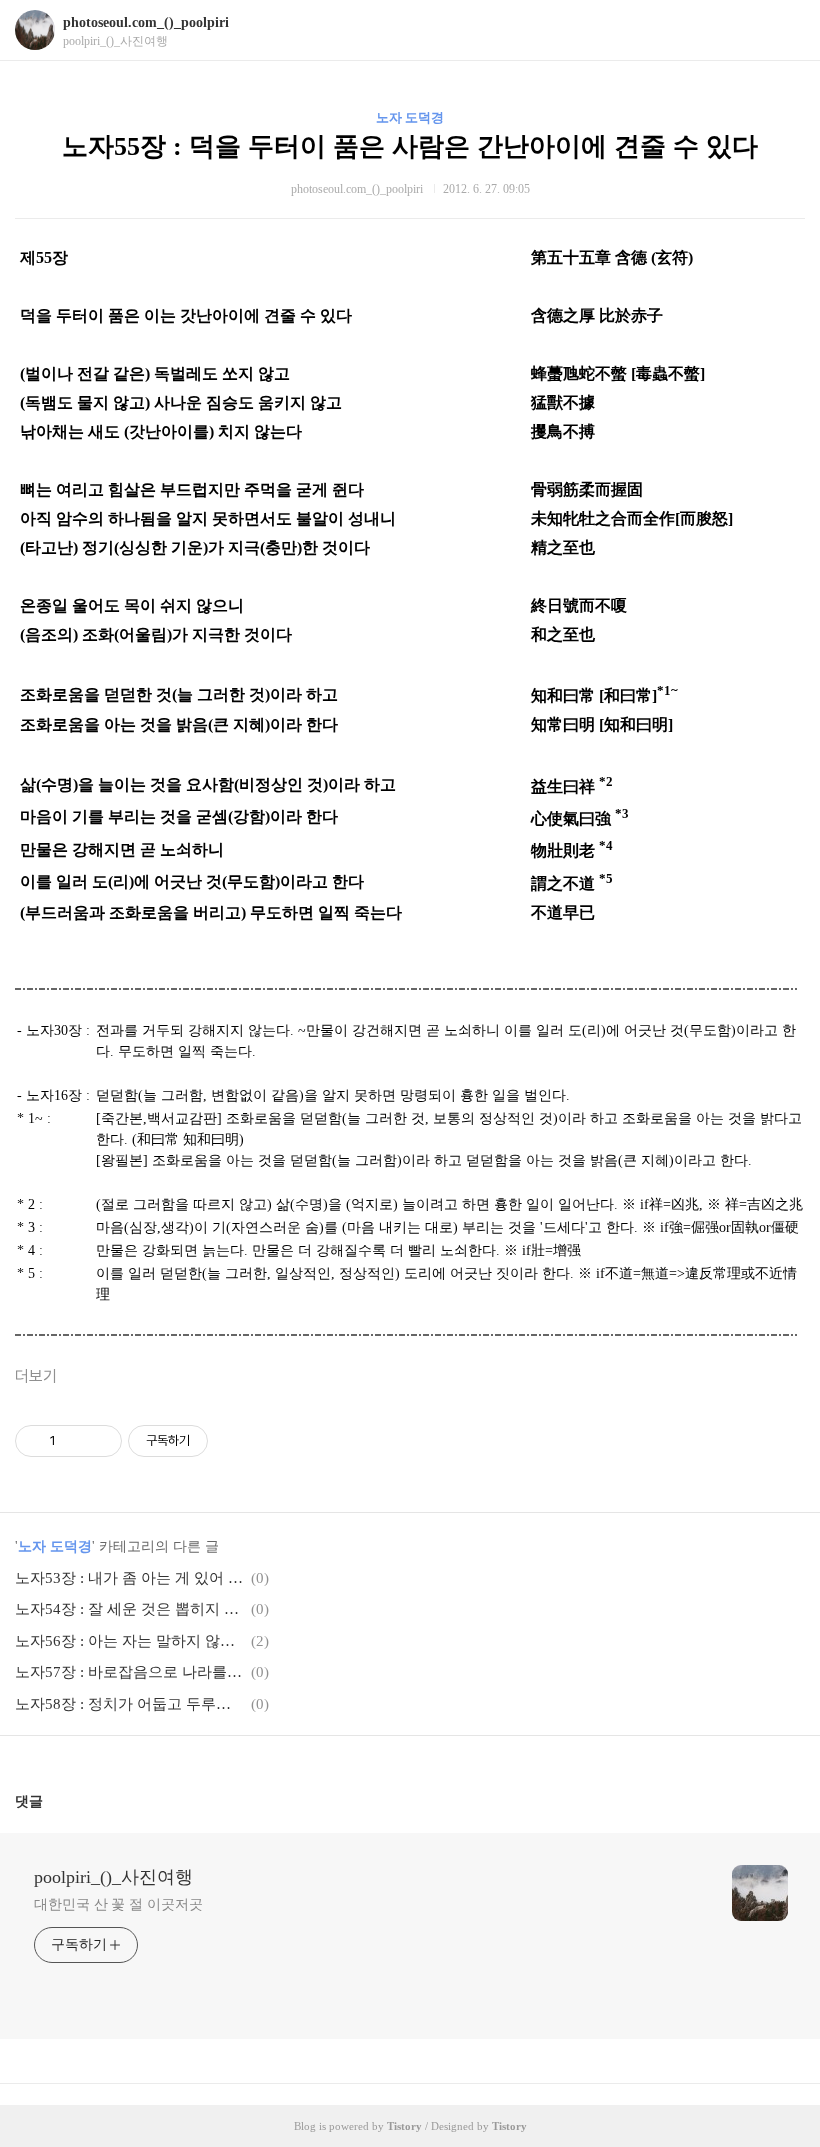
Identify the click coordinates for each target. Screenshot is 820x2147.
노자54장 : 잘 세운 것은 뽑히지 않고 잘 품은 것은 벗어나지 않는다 (130, 1609)
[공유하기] (74, 1441)
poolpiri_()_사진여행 (113, 1877)
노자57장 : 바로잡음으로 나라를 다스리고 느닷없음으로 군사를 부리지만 (130, 1672)
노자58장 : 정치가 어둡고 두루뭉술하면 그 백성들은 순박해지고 (130, 1704)
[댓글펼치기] (51, 1801)
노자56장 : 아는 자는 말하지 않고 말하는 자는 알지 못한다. (130, 1641)
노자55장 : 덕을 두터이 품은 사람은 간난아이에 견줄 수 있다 (410, 146)
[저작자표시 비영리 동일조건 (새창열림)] (235, 1441)
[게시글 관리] (99, 1441)
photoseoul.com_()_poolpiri (146, 22)
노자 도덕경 (410, 117)
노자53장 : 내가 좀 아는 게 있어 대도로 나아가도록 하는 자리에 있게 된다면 (130, 1578)
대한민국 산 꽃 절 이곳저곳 (118, 1904)
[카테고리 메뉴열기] (785, 30)
